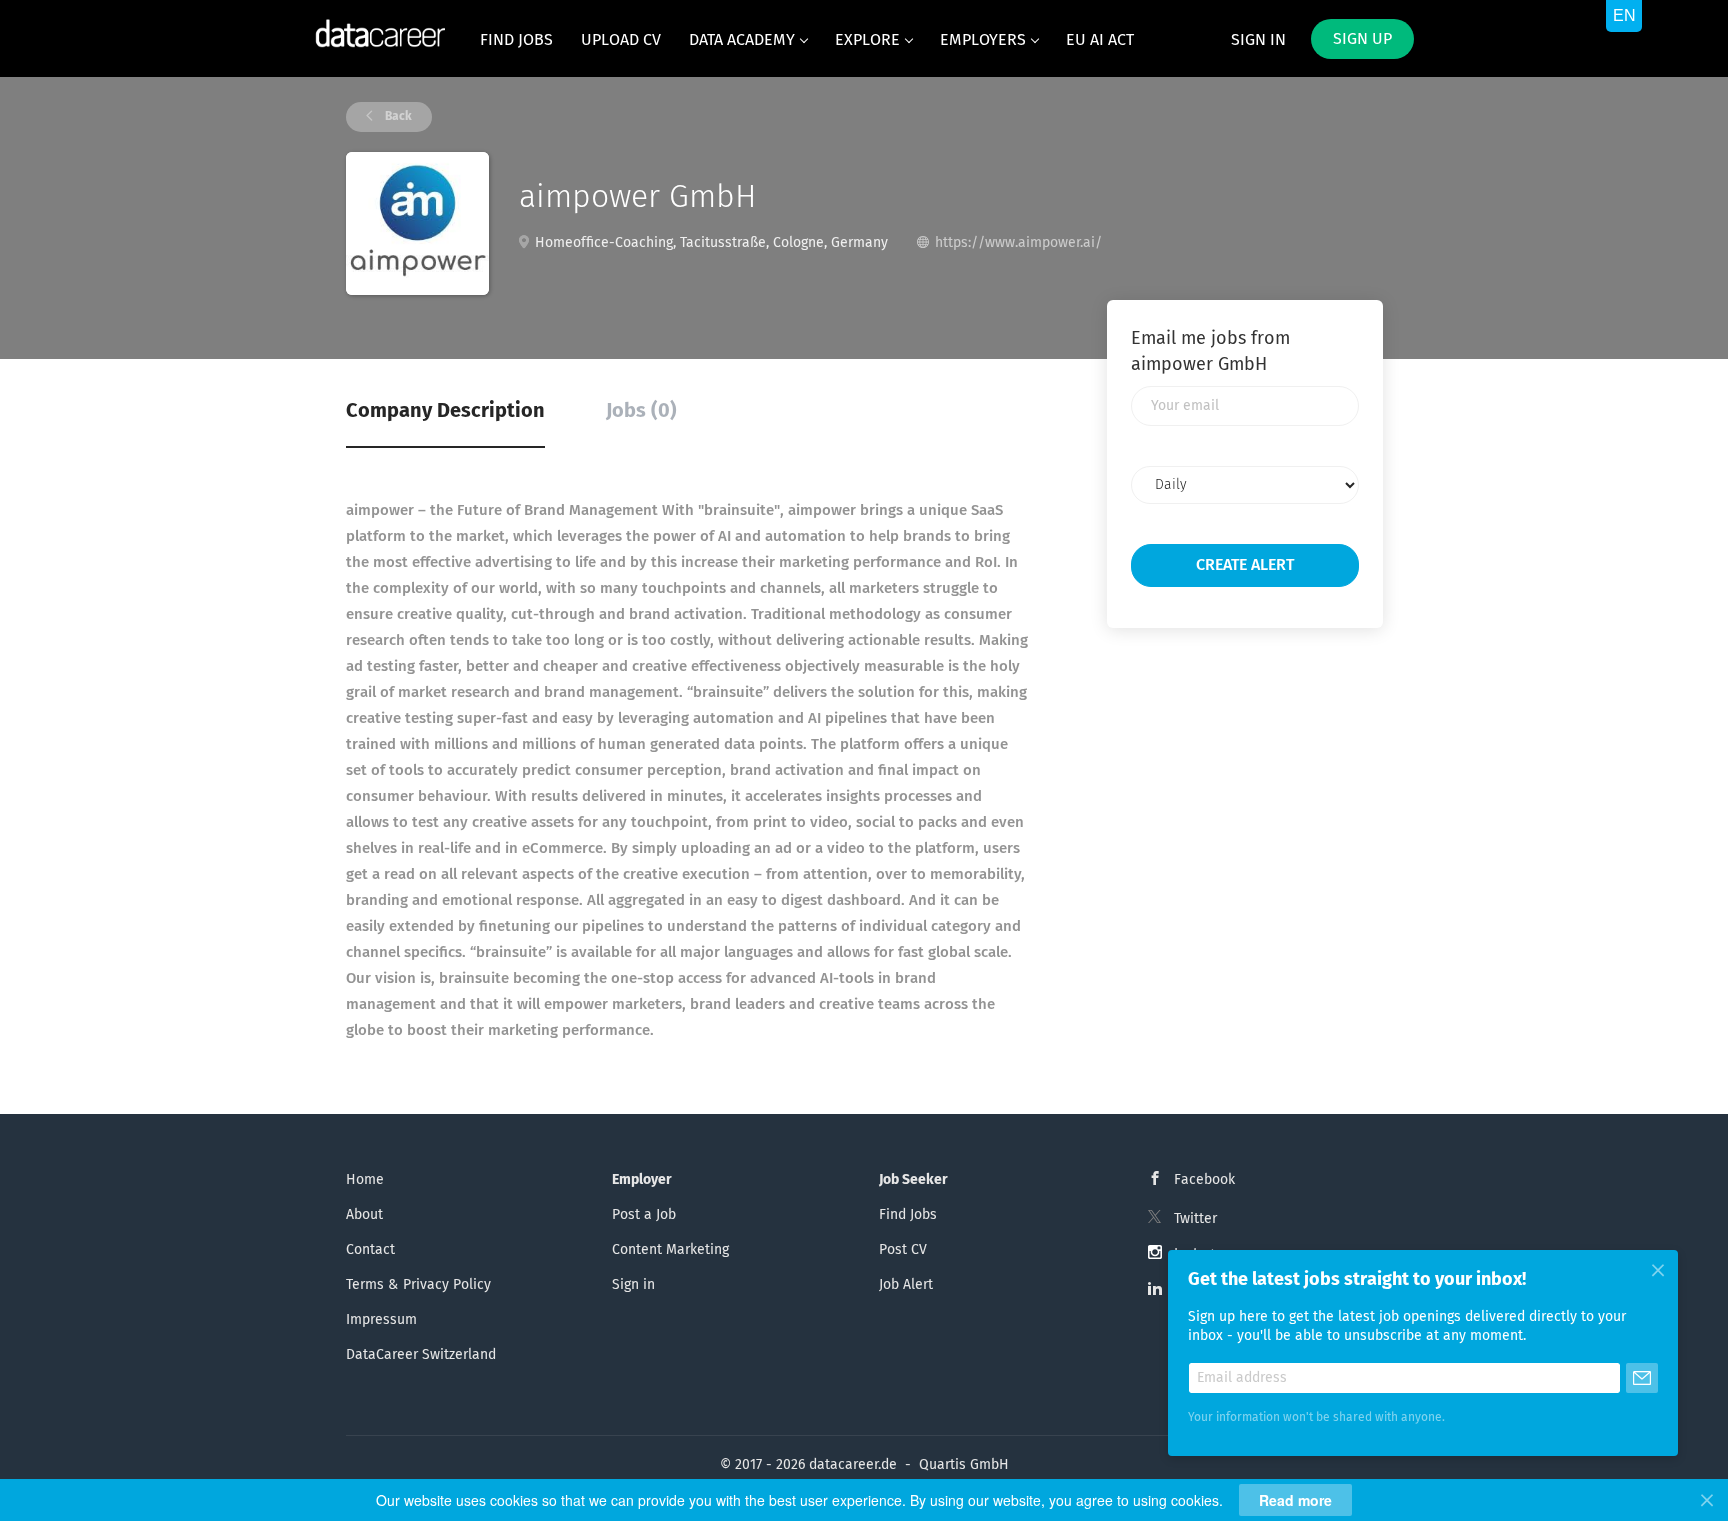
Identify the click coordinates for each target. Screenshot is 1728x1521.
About (364, 1215)
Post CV (903, 1250)
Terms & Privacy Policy (418, 1285)
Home (365, 1180)
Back (397, 117)
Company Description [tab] (445, 411)
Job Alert (906, 1285)
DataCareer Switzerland (421, 1355)
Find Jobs (908, 1215)
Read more (1295, 1500)
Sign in (1258, 40)
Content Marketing (670, 1250)
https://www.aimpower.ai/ (1018, 243)
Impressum (381, 1320)
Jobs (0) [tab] (641, 411)
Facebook (1204, 1180)
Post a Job (644, 1215)
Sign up (1362, 39)
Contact (370, 1250)
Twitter (1195, 1219)
